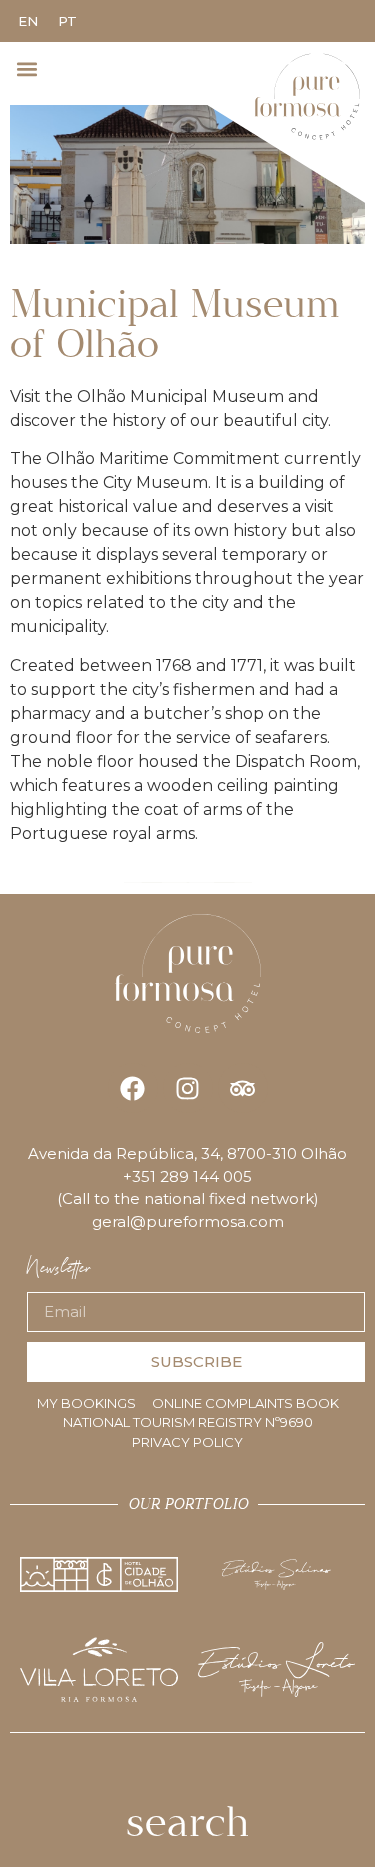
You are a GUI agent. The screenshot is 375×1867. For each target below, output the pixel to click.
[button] (26, 68)
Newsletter (59, 1273)
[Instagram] (188, 1088)
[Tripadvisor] (243, 1088)
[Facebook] (133, 1088)
